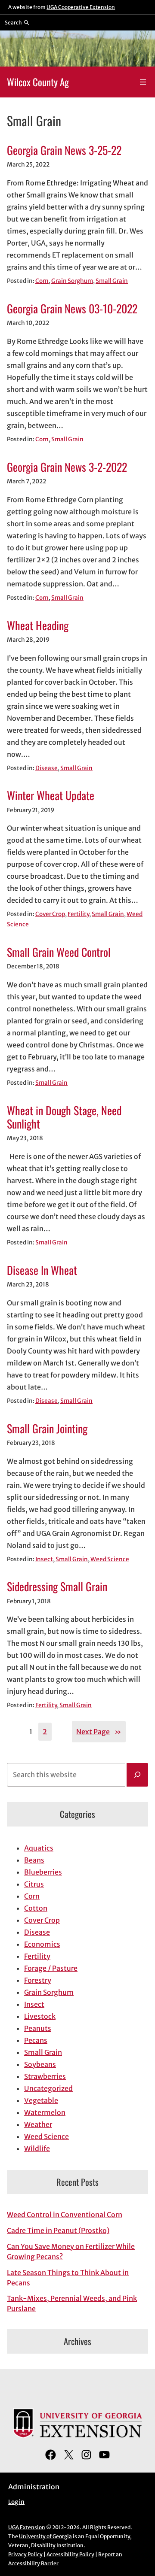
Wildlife (37, 2148)
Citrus (34, 1884)
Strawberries (45, 2076)
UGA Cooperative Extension (81, 7)
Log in (16, 2502)
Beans (34, 1860)
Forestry (38, 1980)
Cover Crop (50, 914)
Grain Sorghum (72, 281)
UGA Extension (27, 2527)
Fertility (78, 914)
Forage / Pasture (51, 1968)
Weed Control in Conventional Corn (65, 2215)
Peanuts (38, 2028)
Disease (46, 768)
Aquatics (39, 1848)
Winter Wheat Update (51, 795)
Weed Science (110, 1559)
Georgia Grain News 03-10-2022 (72, 308)
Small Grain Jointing (47, 1428)
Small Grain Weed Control (59, 952)
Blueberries (43, 1872)
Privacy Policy (25, 2554)
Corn (42, 281)
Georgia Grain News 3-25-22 (64, 150)
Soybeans (40, 2064)
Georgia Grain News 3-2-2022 (67, 467)
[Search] (137, 1775)
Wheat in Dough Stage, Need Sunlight (64, 1117)
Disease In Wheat (42, 1270)
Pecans (36, 2040)
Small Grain (112, 281)
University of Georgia (45, 2536)
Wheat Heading (38, 625)
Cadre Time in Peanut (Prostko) (58, 2230)
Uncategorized (48, 2088)
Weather (38, 2124)
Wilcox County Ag (38, 82)
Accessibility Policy (70, 2554)
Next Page (99, 1732)
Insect (44, 1559)
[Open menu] (143, 82)
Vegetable (41, 2100)
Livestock (40, 2016)
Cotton (36, 1908)
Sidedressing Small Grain (57, 1586)
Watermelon (45, 2112)
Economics (42, 1944)
